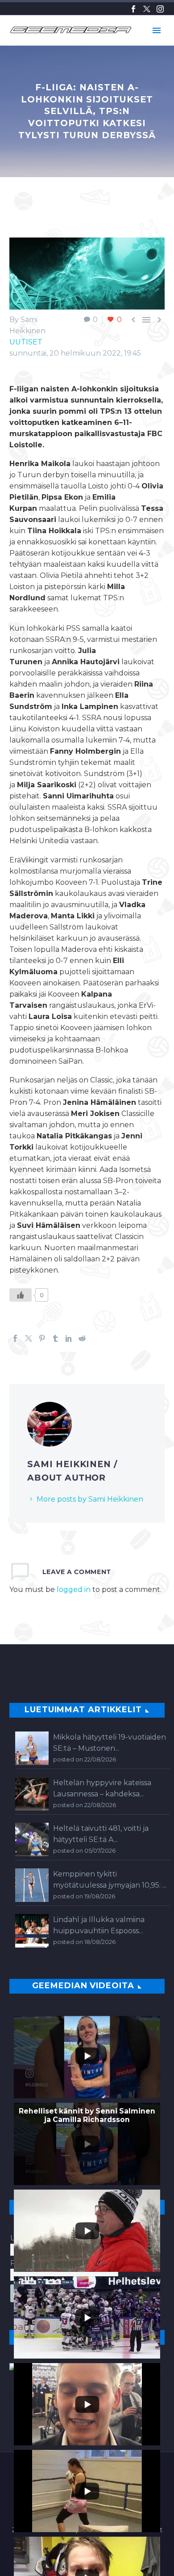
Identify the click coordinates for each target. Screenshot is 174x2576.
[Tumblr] (55, 1338)
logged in (74, 1589)
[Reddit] (82, 1338)
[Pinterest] (42, 1338)
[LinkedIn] (69, 1338)
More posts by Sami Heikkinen (90, 1499)
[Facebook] (133, 9)
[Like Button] (21, 1295)
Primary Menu (157, 30)
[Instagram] (160, 9)
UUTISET (26, 342)
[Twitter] (147, 9)
